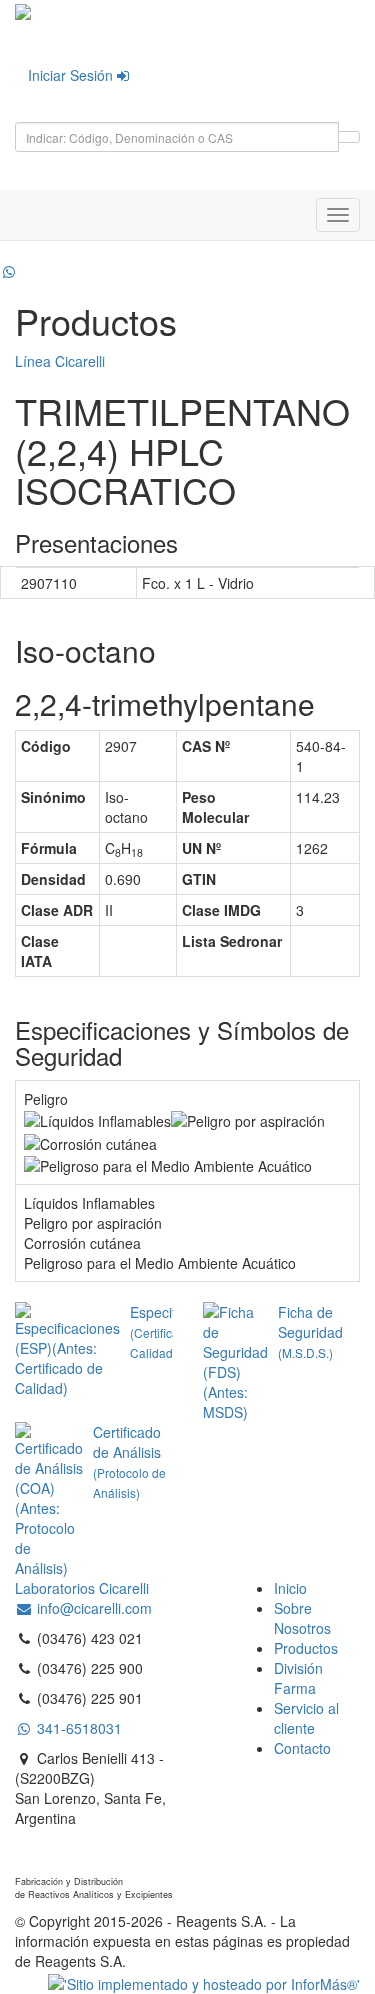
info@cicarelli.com (92, 1608)
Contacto (302, 1748)
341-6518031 (77, 1728)
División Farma (298, 1678)
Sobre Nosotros (302, 1618)
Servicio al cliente (306, 1718)
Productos (306, 1648)
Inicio (290, 1588)
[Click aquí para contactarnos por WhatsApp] (9, 271)
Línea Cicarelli (60, 361)
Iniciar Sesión (72, 75)
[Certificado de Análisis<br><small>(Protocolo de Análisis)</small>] (54, 1500)
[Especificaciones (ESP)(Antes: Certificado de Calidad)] (72, 1350)
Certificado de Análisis (129, 1461)
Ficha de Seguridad (310, 1331)
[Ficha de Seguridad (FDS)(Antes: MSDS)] (240, 1362)
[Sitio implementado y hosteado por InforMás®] (204, 1981)
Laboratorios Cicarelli (82, 1588)
